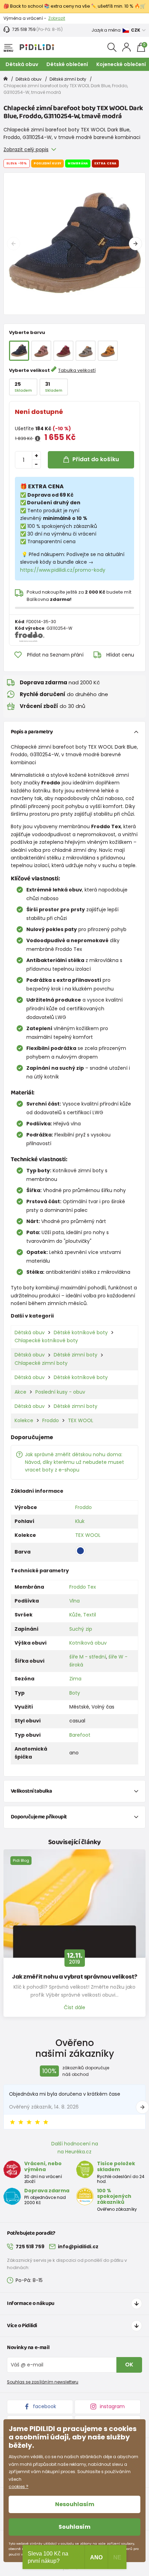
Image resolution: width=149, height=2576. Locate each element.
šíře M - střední (88, 1657)
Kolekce (24, 1420)
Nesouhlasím (75, 2504)
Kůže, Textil (83, 1615)
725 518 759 (24, 29)
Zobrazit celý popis (26, 149)
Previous (14, 244)
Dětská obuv (22, 64)
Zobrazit (57, 18)
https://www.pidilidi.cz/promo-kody (63, 570)
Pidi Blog (21, 1860)
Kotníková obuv (88, 1643)
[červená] (63, 351)
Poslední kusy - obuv (60, 1392)
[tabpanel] (74, 244)
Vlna (74, 1601)
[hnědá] (108, 351)
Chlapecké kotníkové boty (46, 1340)
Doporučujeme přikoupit (39, 1817)
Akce (20, 1392)
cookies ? (19, 2487)
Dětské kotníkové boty (81, 1332)
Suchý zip (81, 1629)
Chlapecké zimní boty (41, 1363)
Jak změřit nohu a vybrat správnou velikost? (74, 1977)
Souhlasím (74, 2527)
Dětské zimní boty (68, 79)
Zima (75, 1679)
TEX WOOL (81, 1420)
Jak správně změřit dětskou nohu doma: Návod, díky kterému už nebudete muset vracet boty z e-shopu (74, 1462)
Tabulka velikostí (77, 370)
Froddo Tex (83, 1587)
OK (129, 2365)
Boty (75, 1693)
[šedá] (86, 351)
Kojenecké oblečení (121, 64)
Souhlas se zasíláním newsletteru (43, 2382)
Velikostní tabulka (32, 1791)
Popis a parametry (32, 732)
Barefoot (80, 1735)
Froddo (51, 1420)
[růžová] (41, 351)
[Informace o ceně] (38, 439)
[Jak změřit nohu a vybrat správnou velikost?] (74, 1904)
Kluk (80, 1521)
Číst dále (74, 2007)
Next (135, 244)
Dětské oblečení (67, 64)
